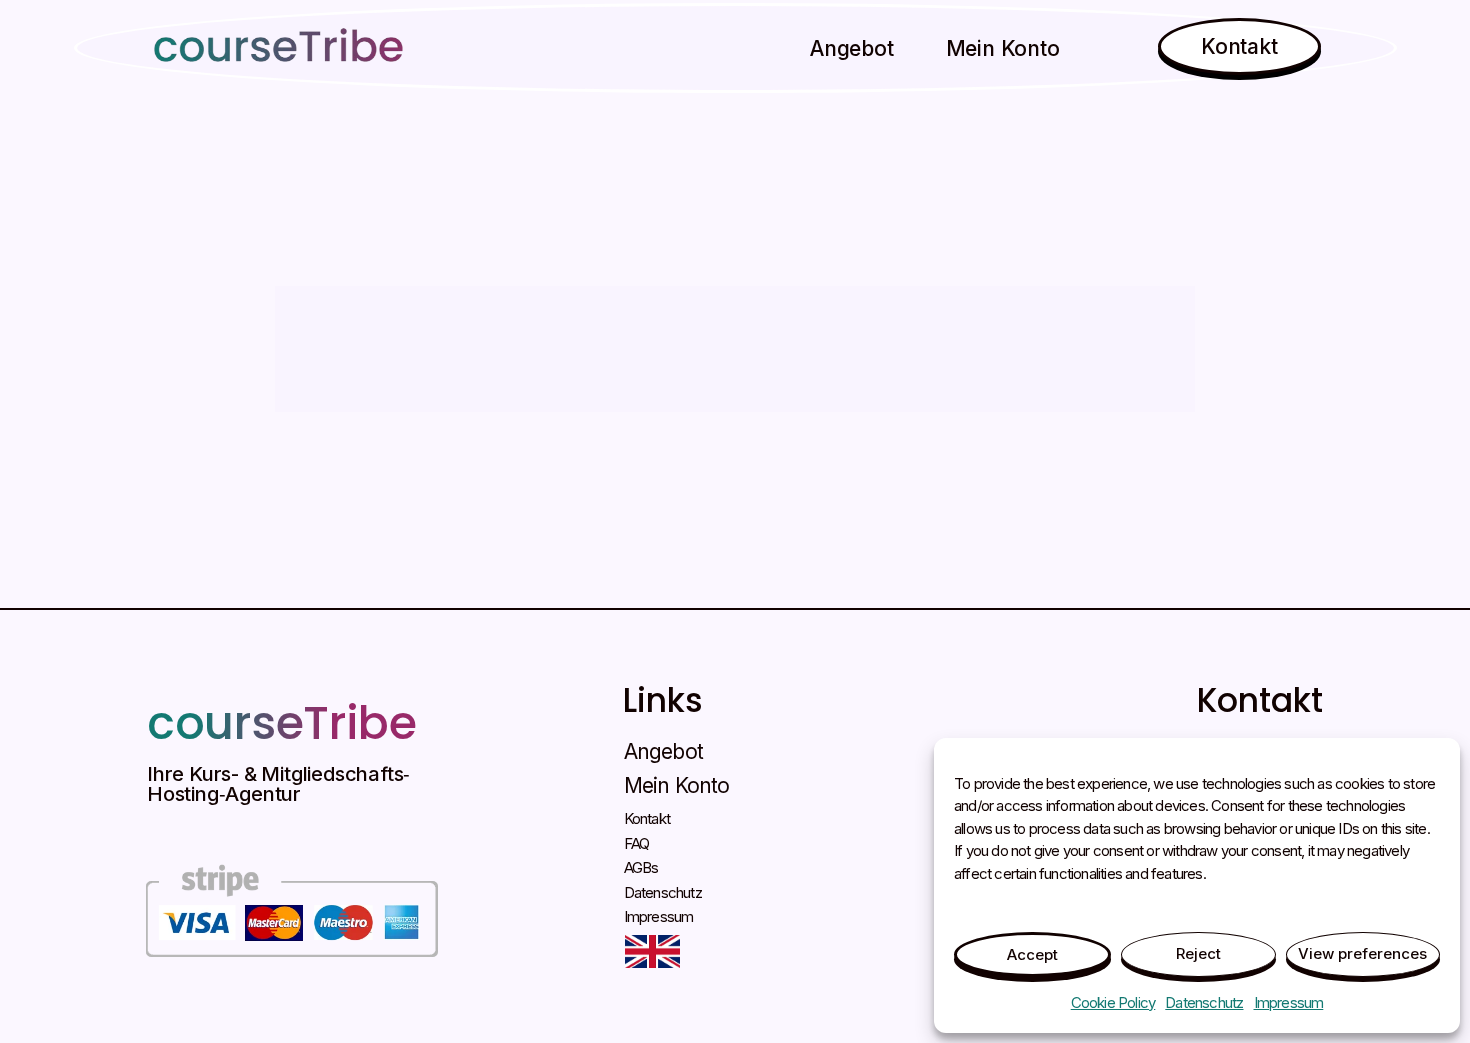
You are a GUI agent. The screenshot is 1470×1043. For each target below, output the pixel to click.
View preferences (1362, 953)
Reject (1198, 953)
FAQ (637, 843)
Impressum (1289, 1002)
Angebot (852, 48)
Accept (1032, 954)
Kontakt (647, 818)
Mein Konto (1002, 48)
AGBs (641, 867)
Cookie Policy (1113, 1002)
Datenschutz (1204, 1002)
